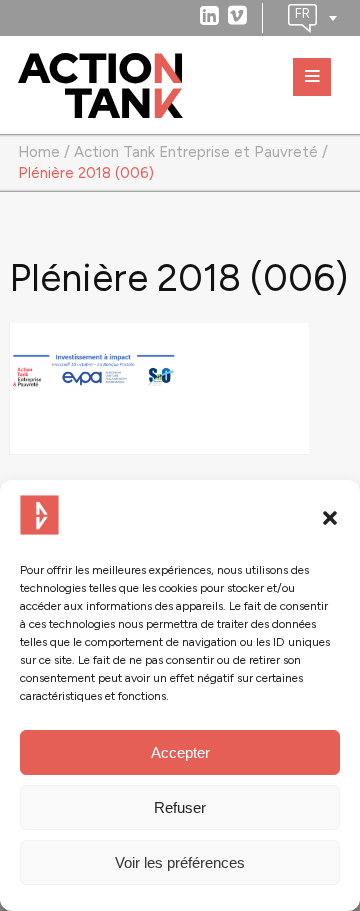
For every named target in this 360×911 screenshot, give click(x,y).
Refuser (180, 807)
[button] (330, 518)
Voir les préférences (180, 862)
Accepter (180, 752)
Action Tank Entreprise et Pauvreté (196, 152)
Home (39, 152)
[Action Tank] (100, 86)
